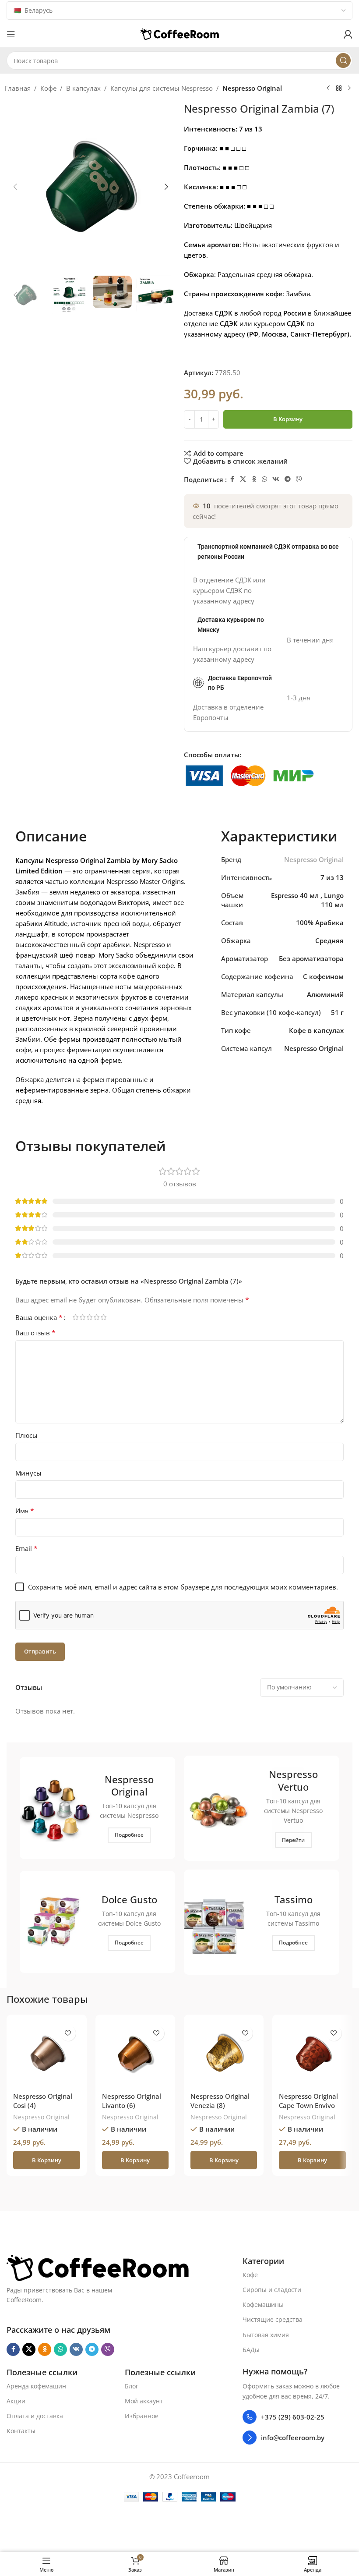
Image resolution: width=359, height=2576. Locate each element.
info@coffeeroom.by (293, 2438)
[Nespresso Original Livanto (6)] (135, 2054)
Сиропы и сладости (272, 2290)
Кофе (48, 88)
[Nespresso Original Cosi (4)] (46, 2054)
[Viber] (299, 479)
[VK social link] (276, 479)
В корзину (288, 419)
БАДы (251, 2350)
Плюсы (26, 1435)
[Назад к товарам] (339, 89)
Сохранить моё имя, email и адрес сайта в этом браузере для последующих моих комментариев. (183, 1587)
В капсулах (83, 88)
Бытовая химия (266, 2335)
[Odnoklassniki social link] (254, 479)
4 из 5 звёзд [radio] (96, 1317)
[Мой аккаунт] (348, 34)
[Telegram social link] (288, 479)
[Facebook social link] (232, 479)
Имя (25, 1511)
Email (26, 1548)
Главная (18, 88)
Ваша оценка (39, 1317)
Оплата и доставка (35, 2416)
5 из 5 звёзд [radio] (103, 1317)
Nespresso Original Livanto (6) (132, 2101)
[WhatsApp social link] (264, 479)
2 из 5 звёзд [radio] (82, 1317)
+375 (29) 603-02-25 (293, 2417)
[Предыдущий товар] (328, 89)
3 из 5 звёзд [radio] (89, 1317)
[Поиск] (343, 60)
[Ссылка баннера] (97, 1808)
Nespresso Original (252, 88)
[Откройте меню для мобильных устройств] (11, 34)
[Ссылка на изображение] (98, 2267)
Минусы (28, 1473)
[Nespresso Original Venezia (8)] (224, 2054)
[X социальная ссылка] (243, 479)
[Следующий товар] (349, 89)
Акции (16, 2401)
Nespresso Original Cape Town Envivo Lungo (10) (308, 2105)
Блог (132, 2386)
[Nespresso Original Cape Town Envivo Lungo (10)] (312, 2054)
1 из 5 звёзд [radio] (75, 1317)
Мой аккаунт (144, 2401)
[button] (15, 187)
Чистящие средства (273, 2320)
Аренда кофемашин (36, 2386)
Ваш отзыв (35, 1333)
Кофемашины (263, 2305)
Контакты (21, 2431)
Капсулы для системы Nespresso (162, 88)
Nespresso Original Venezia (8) (220, 2101)
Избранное (142, 2416)
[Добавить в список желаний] (68, 2033)
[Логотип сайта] (179, 33)
